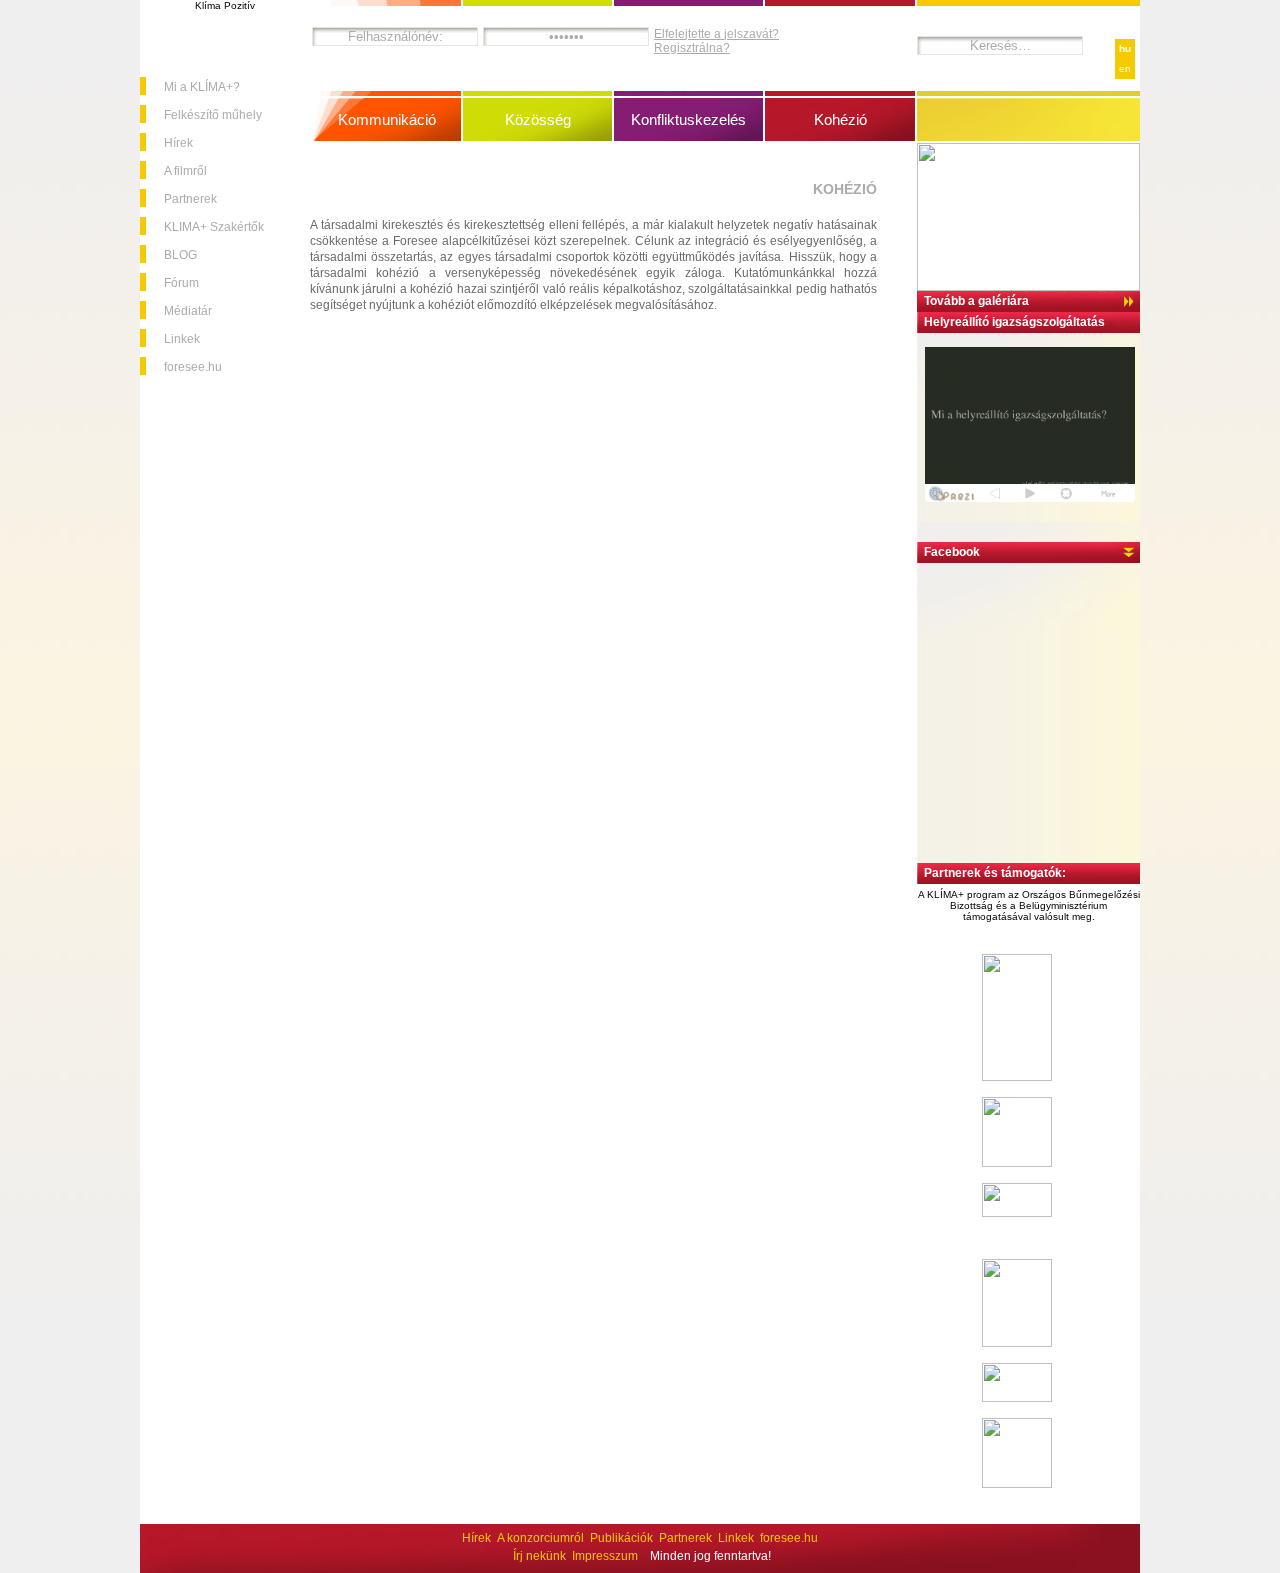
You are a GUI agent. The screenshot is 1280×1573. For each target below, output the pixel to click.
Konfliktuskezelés (688, 119)
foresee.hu (193, 367)
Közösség (538, 119)
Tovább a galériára (976, 301)
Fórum (181, 283)
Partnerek (190, 199)
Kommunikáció (387, 119)
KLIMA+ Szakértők (214, 227)
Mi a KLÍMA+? (202, 87)
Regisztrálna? (692, 48)
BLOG (180, 255)
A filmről (185, 171)
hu (1125, 48)
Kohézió (840, 119)
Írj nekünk (539, 1556)
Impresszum (605, 1556)
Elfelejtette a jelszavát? (716, 34)
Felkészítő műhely (213, 115)
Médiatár (188, 311)
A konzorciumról (540, 1538)
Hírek (178, 143)
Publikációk (621, 1538)
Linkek (182, 339)
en (1125, 68)
